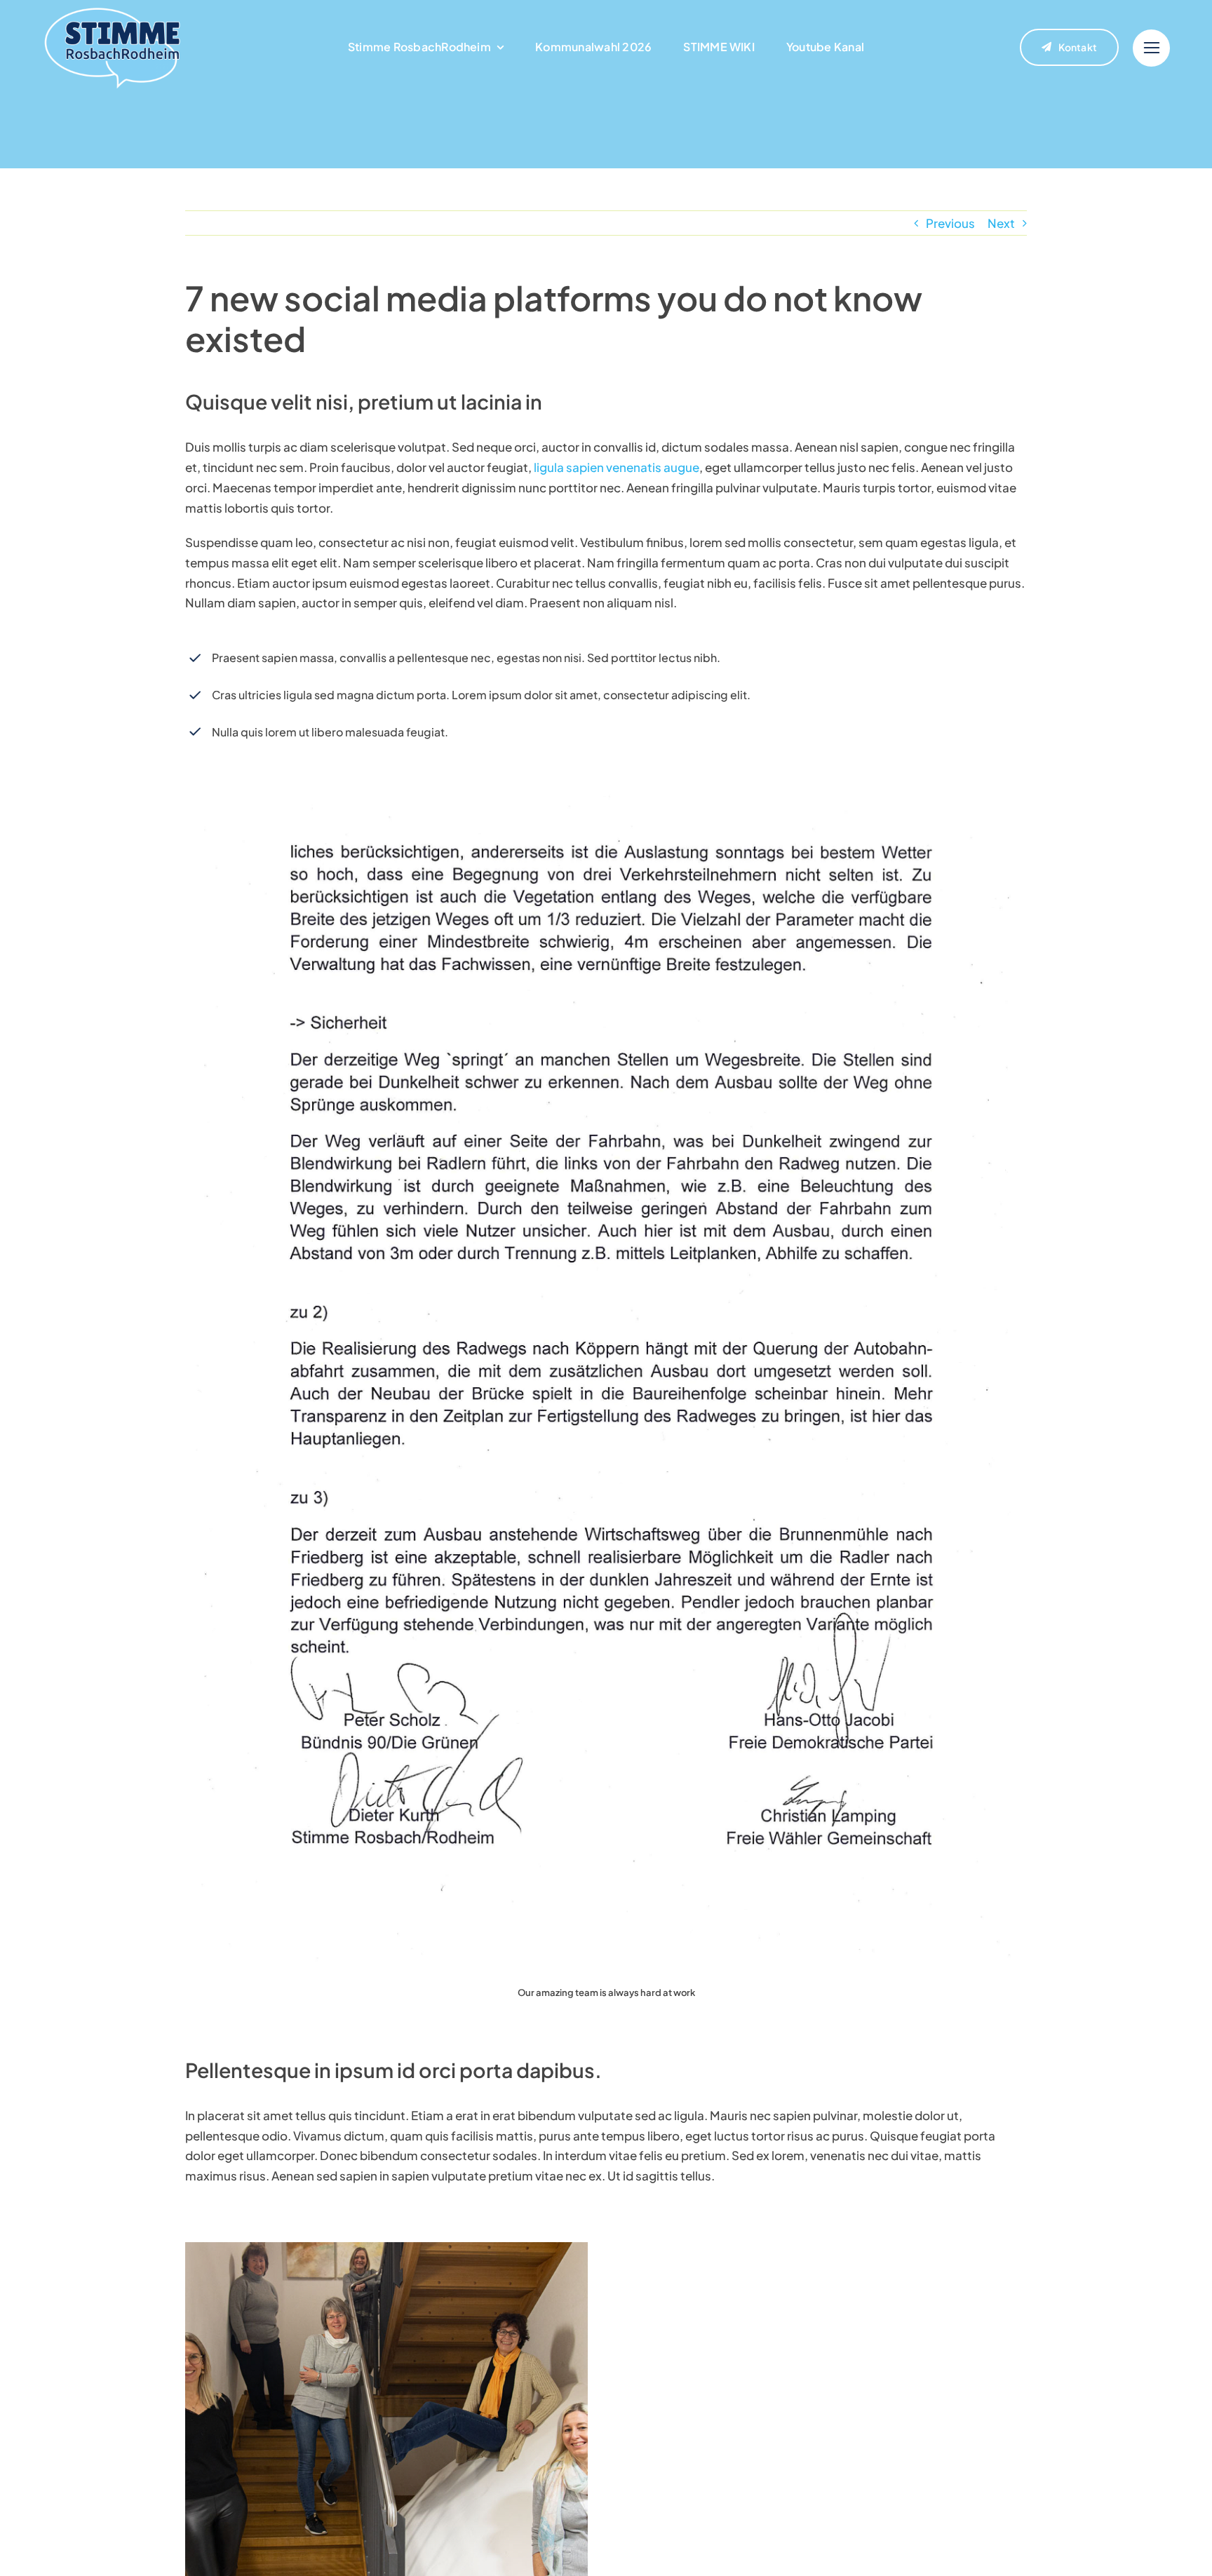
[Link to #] (1151, 48)
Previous (950, 223)
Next (1001, 223)
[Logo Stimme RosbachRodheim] (112, 11)
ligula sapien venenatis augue (615, 467)
